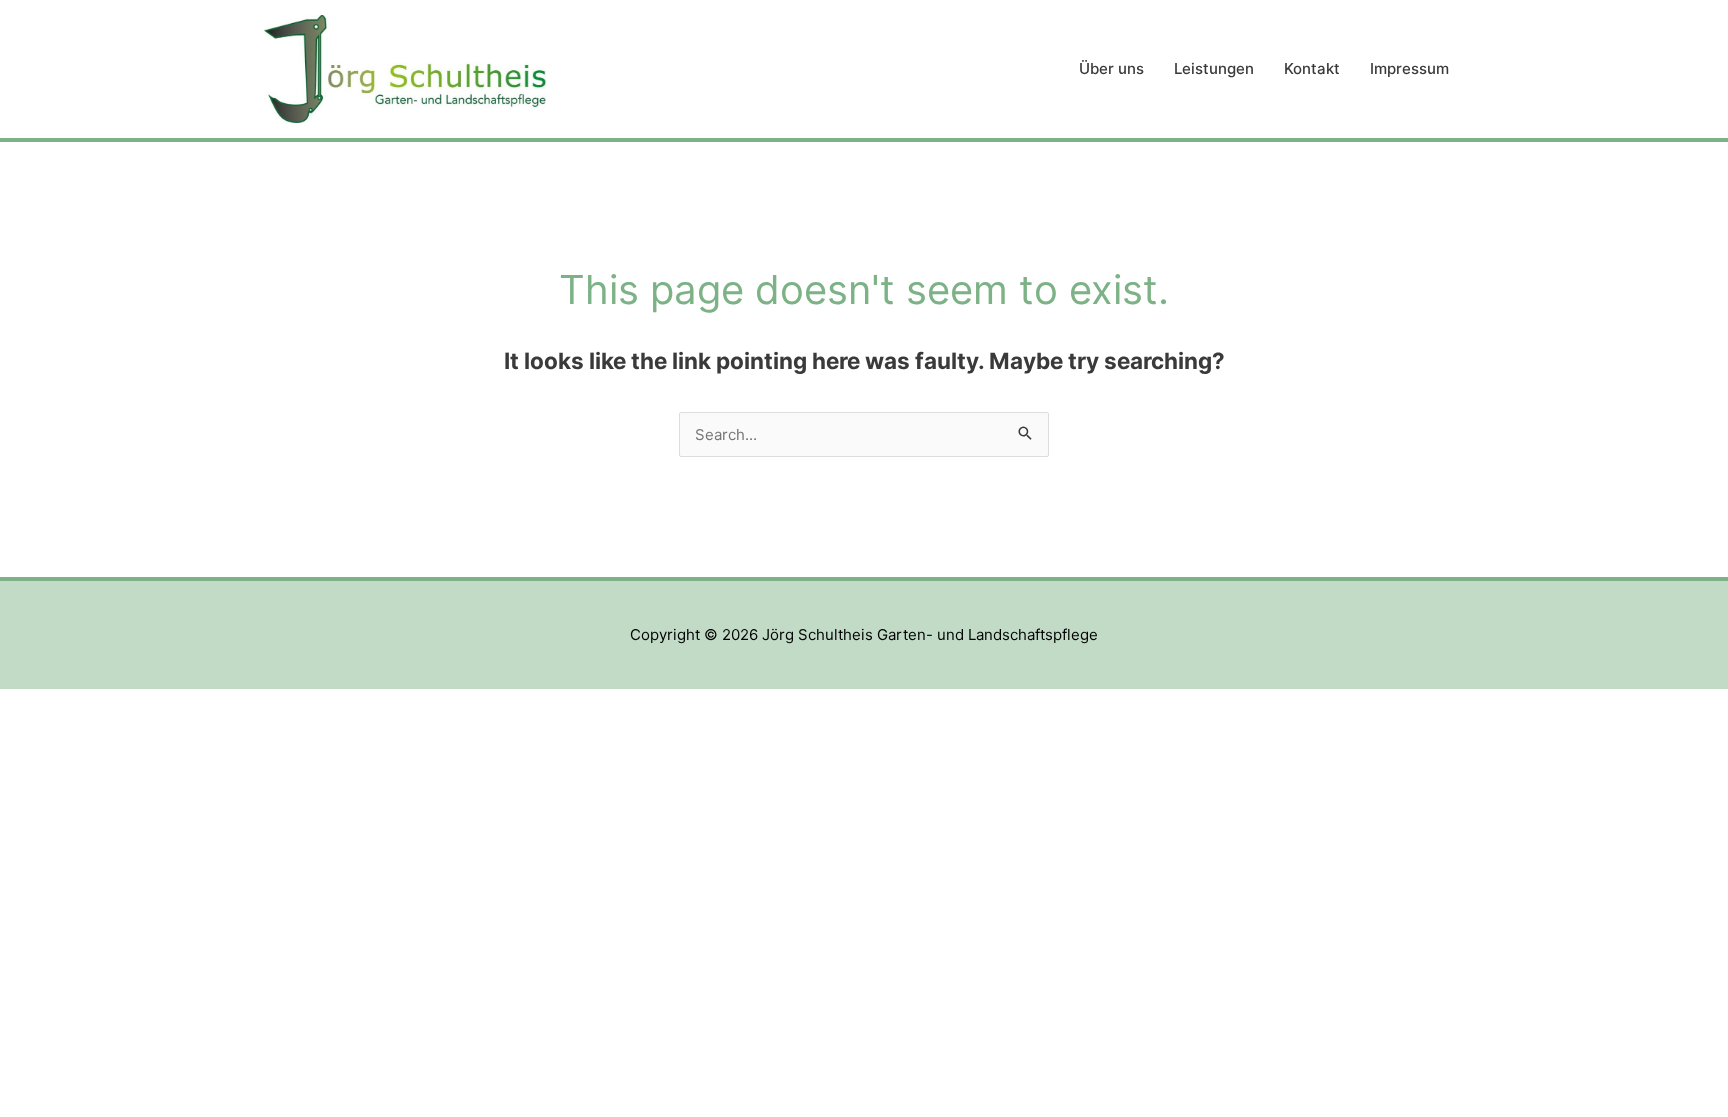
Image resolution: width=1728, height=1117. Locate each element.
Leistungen (1214, 68)
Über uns (1111, 68)
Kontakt (1312, 68)
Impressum (1409, 68)
